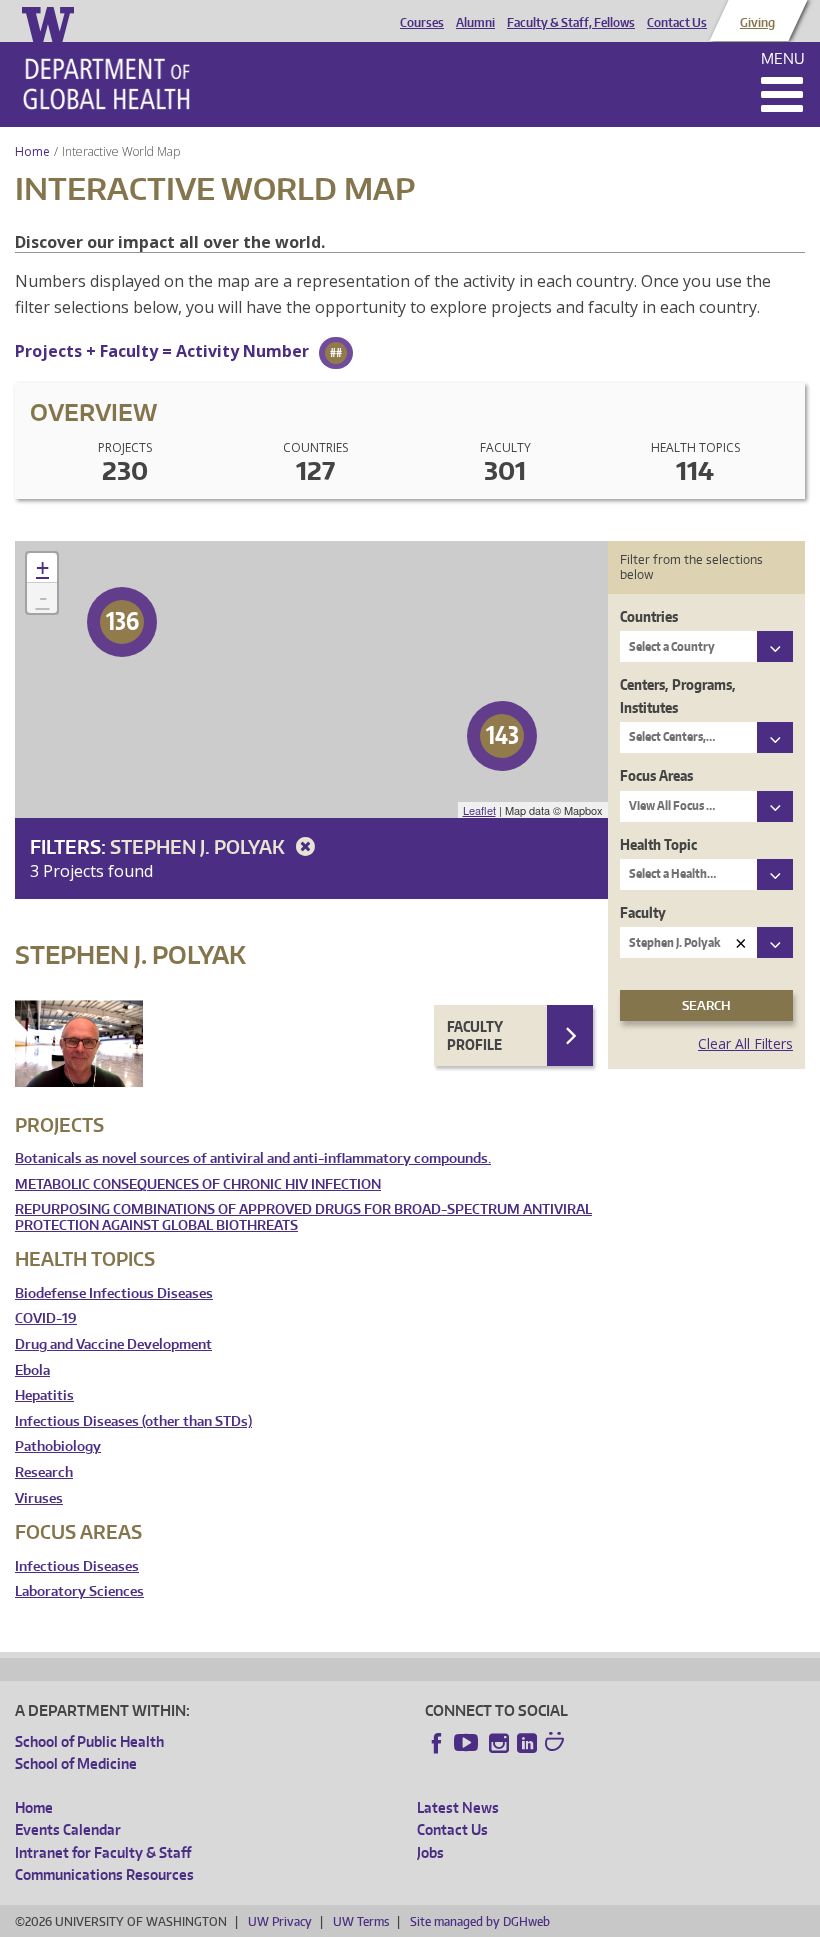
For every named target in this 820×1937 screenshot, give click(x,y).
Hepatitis (44, 1395)
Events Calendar (68, 1829)
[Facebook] (437, 1743)
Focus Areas (656, 775)
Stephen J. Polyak (199, 846)
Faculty (643, 912)
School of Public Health (89, 1741)
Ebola (32, 1370)
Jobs (430, 1852)
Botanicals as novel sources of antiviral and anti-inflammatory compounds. (253, 1158)
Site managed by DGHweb (480, 1921)
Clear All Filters (745, 1043)
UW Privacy (280, 1921)
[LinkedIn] (527, 1743)
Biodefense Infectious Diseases (114, 1293)
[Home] (106, 84)
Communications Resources (104, 1874)
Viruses (39, 1498)
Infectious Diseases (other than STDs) (133, 1421)
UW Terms (361, 1921)
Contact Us (677, 23)
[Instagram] (499, 1743)
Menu (783, 58)
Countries (649, 616)
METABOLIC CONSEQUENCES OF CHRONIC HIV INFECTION (198, 1184)
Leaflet (479, 810)
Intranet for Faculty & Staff (103, 1852)
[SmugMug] (557, 1744)
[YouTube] (468, 1743)
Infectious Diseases (77, 1566)
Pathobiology (58, 1446)
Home (32, 151)
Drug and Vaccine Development (113, 1344)
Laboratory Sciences (79, 1591)
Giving (757, 23)
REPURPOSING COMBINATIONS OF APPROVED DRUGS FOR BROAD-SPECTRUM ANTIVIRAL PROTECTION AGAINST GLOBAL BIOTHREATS (303, 1217)
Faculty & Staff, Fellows (571, 23)
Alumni (475, 23)
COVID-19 (46, 1318)
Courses (422, 23)
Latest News (458, 1807)
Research (44, 1472)
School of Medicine (76, 1763)
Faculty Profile (475, 1035)
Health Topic (658, 844)
